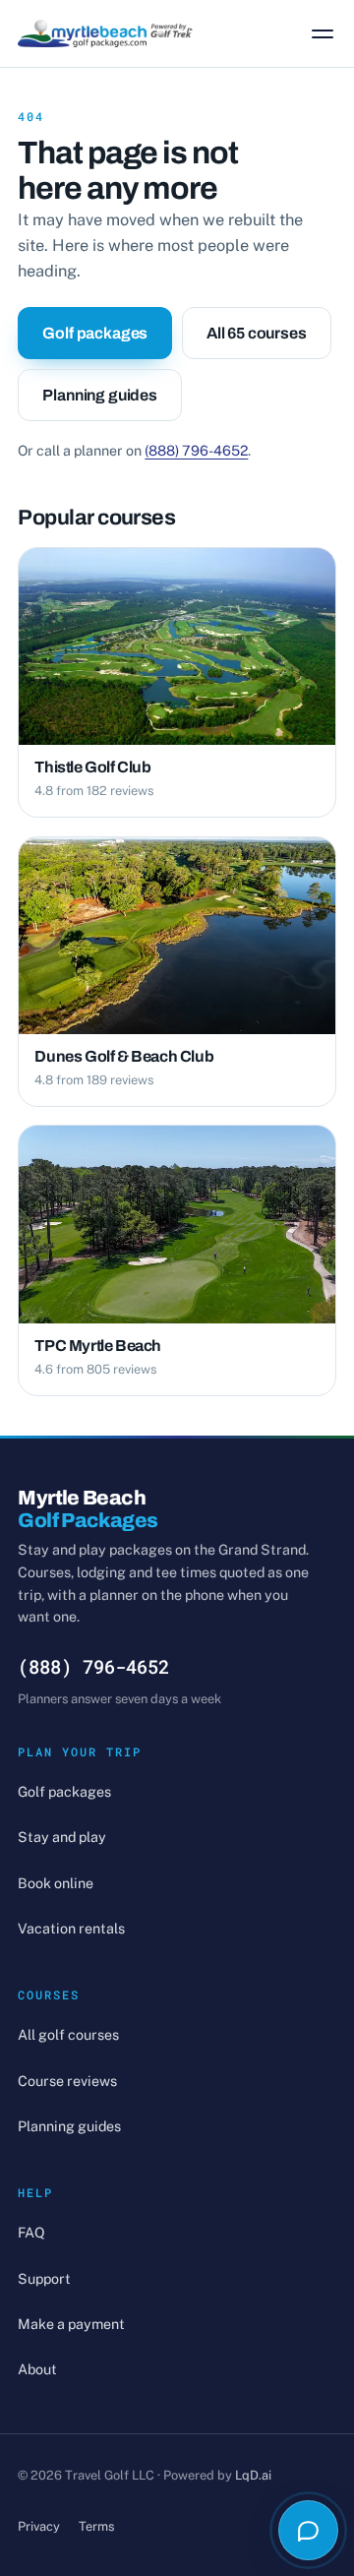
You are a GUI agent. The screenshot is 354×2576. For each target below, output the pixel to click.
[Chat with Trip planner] (308, 2530)
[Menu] (323, 33)
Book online (56, 1883)
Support (44, 2278)
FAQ (31, 2232)
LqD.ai (253, 2475)
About (37, 2369)
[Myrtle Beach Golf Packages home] (105, 33)
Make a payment (71, 2324)
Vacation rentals (71, 1928)
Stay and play (62, 1837)
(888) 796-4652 (196, 450)
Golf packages (95, 333)
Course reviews (67, 2081)
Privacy (39, 2526)
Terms (96, 2526)
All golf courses (68, 2034)
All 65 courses (257, 333)
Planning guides (100, 395)
